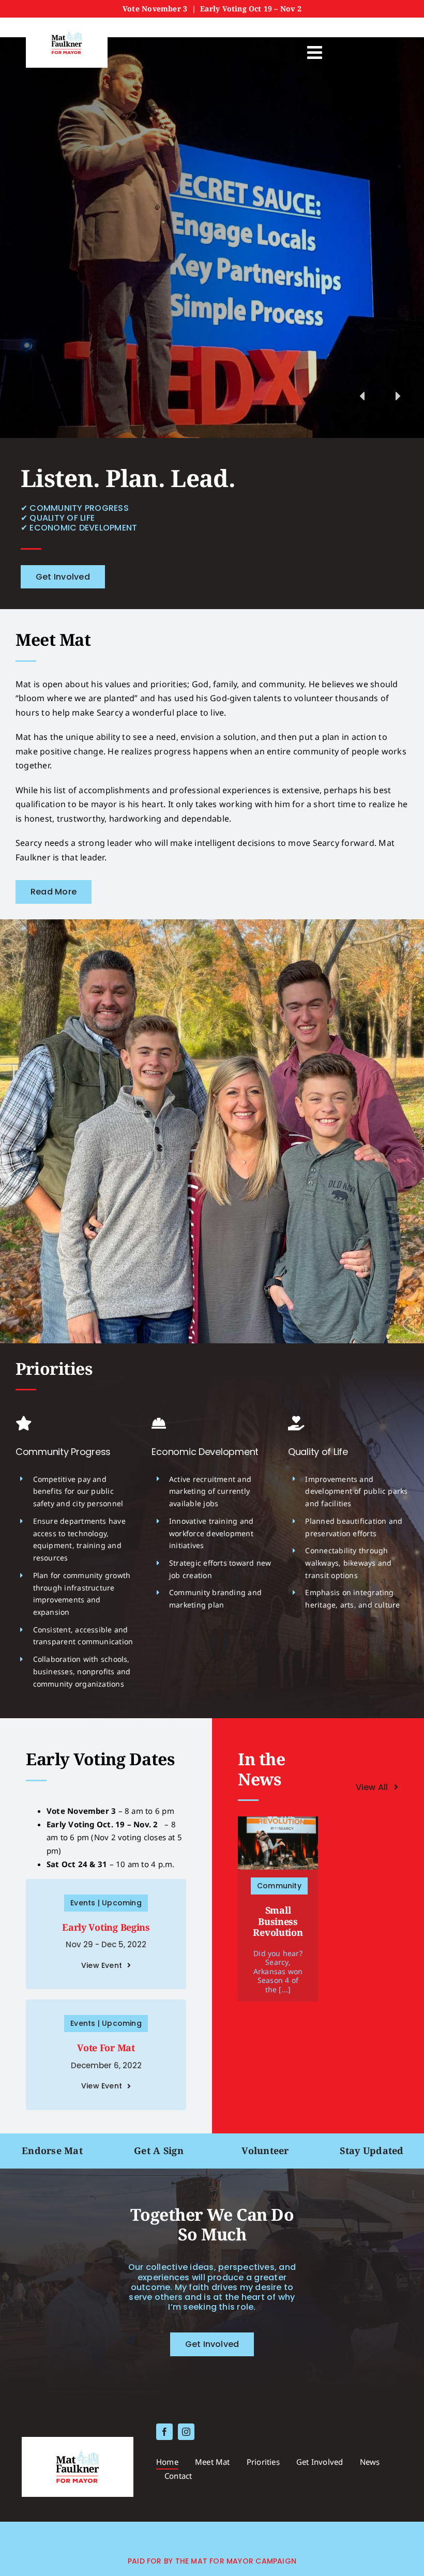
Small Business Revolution (278, 1921)
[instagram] (186, 2432)
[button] (403, 409)
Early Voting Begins (106, 1927)
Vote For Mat (106, 2048)
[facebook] (164, 2432)
